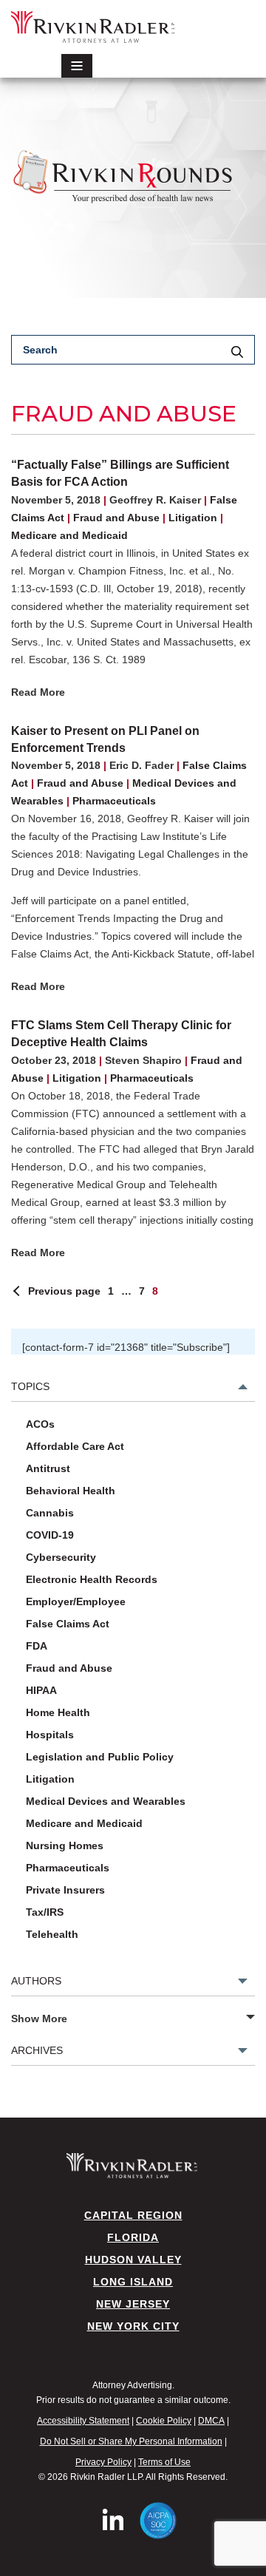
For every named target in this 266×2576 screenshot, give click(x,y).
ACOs (40, 1424)
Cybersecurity (61, 1557)
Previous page (64, 1291)
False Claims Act (68, 1624)
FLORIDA (133, 2237)
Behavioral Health (71, 1491)
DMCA (211, 2421)
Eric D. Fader (141, 765)
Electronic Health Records (92, 1579)
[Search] (237, 353)
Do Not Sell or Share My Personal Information (131, 2441)
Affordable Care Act (75, 1446)
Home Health (58, 1712)
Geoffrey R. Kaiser (155, 500)
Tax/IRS (45, 1912)
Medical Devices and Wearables (106, 1801)
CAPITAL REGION (133, 2215)
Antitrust (48, 1468)
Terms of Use (164, 2462)
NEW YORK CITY (133, 2326)
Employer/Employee (76, 1601)
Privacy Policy (103, 2462)
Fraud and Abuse (116, 518)
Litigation (193, 518)
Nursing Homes (65, 1845)
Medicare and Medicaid (69, 535)
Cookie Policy (164, 2421)
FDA (37, 1646)
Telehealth (52, 1934)
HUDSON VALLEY (133, 2260)
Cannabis (50, 1513)
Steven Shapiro (143, 1060)
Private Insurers (65, 1890)
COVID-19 (50, 1535)
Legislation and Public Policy (100, 1757)
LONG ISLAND (133, 2282)
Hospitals (50, 1735)
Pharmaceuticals (114, 801)
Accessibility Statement (83, 2421)
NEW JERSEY (133, 2304)
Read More (38, 692)
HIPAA (41, 1690)
